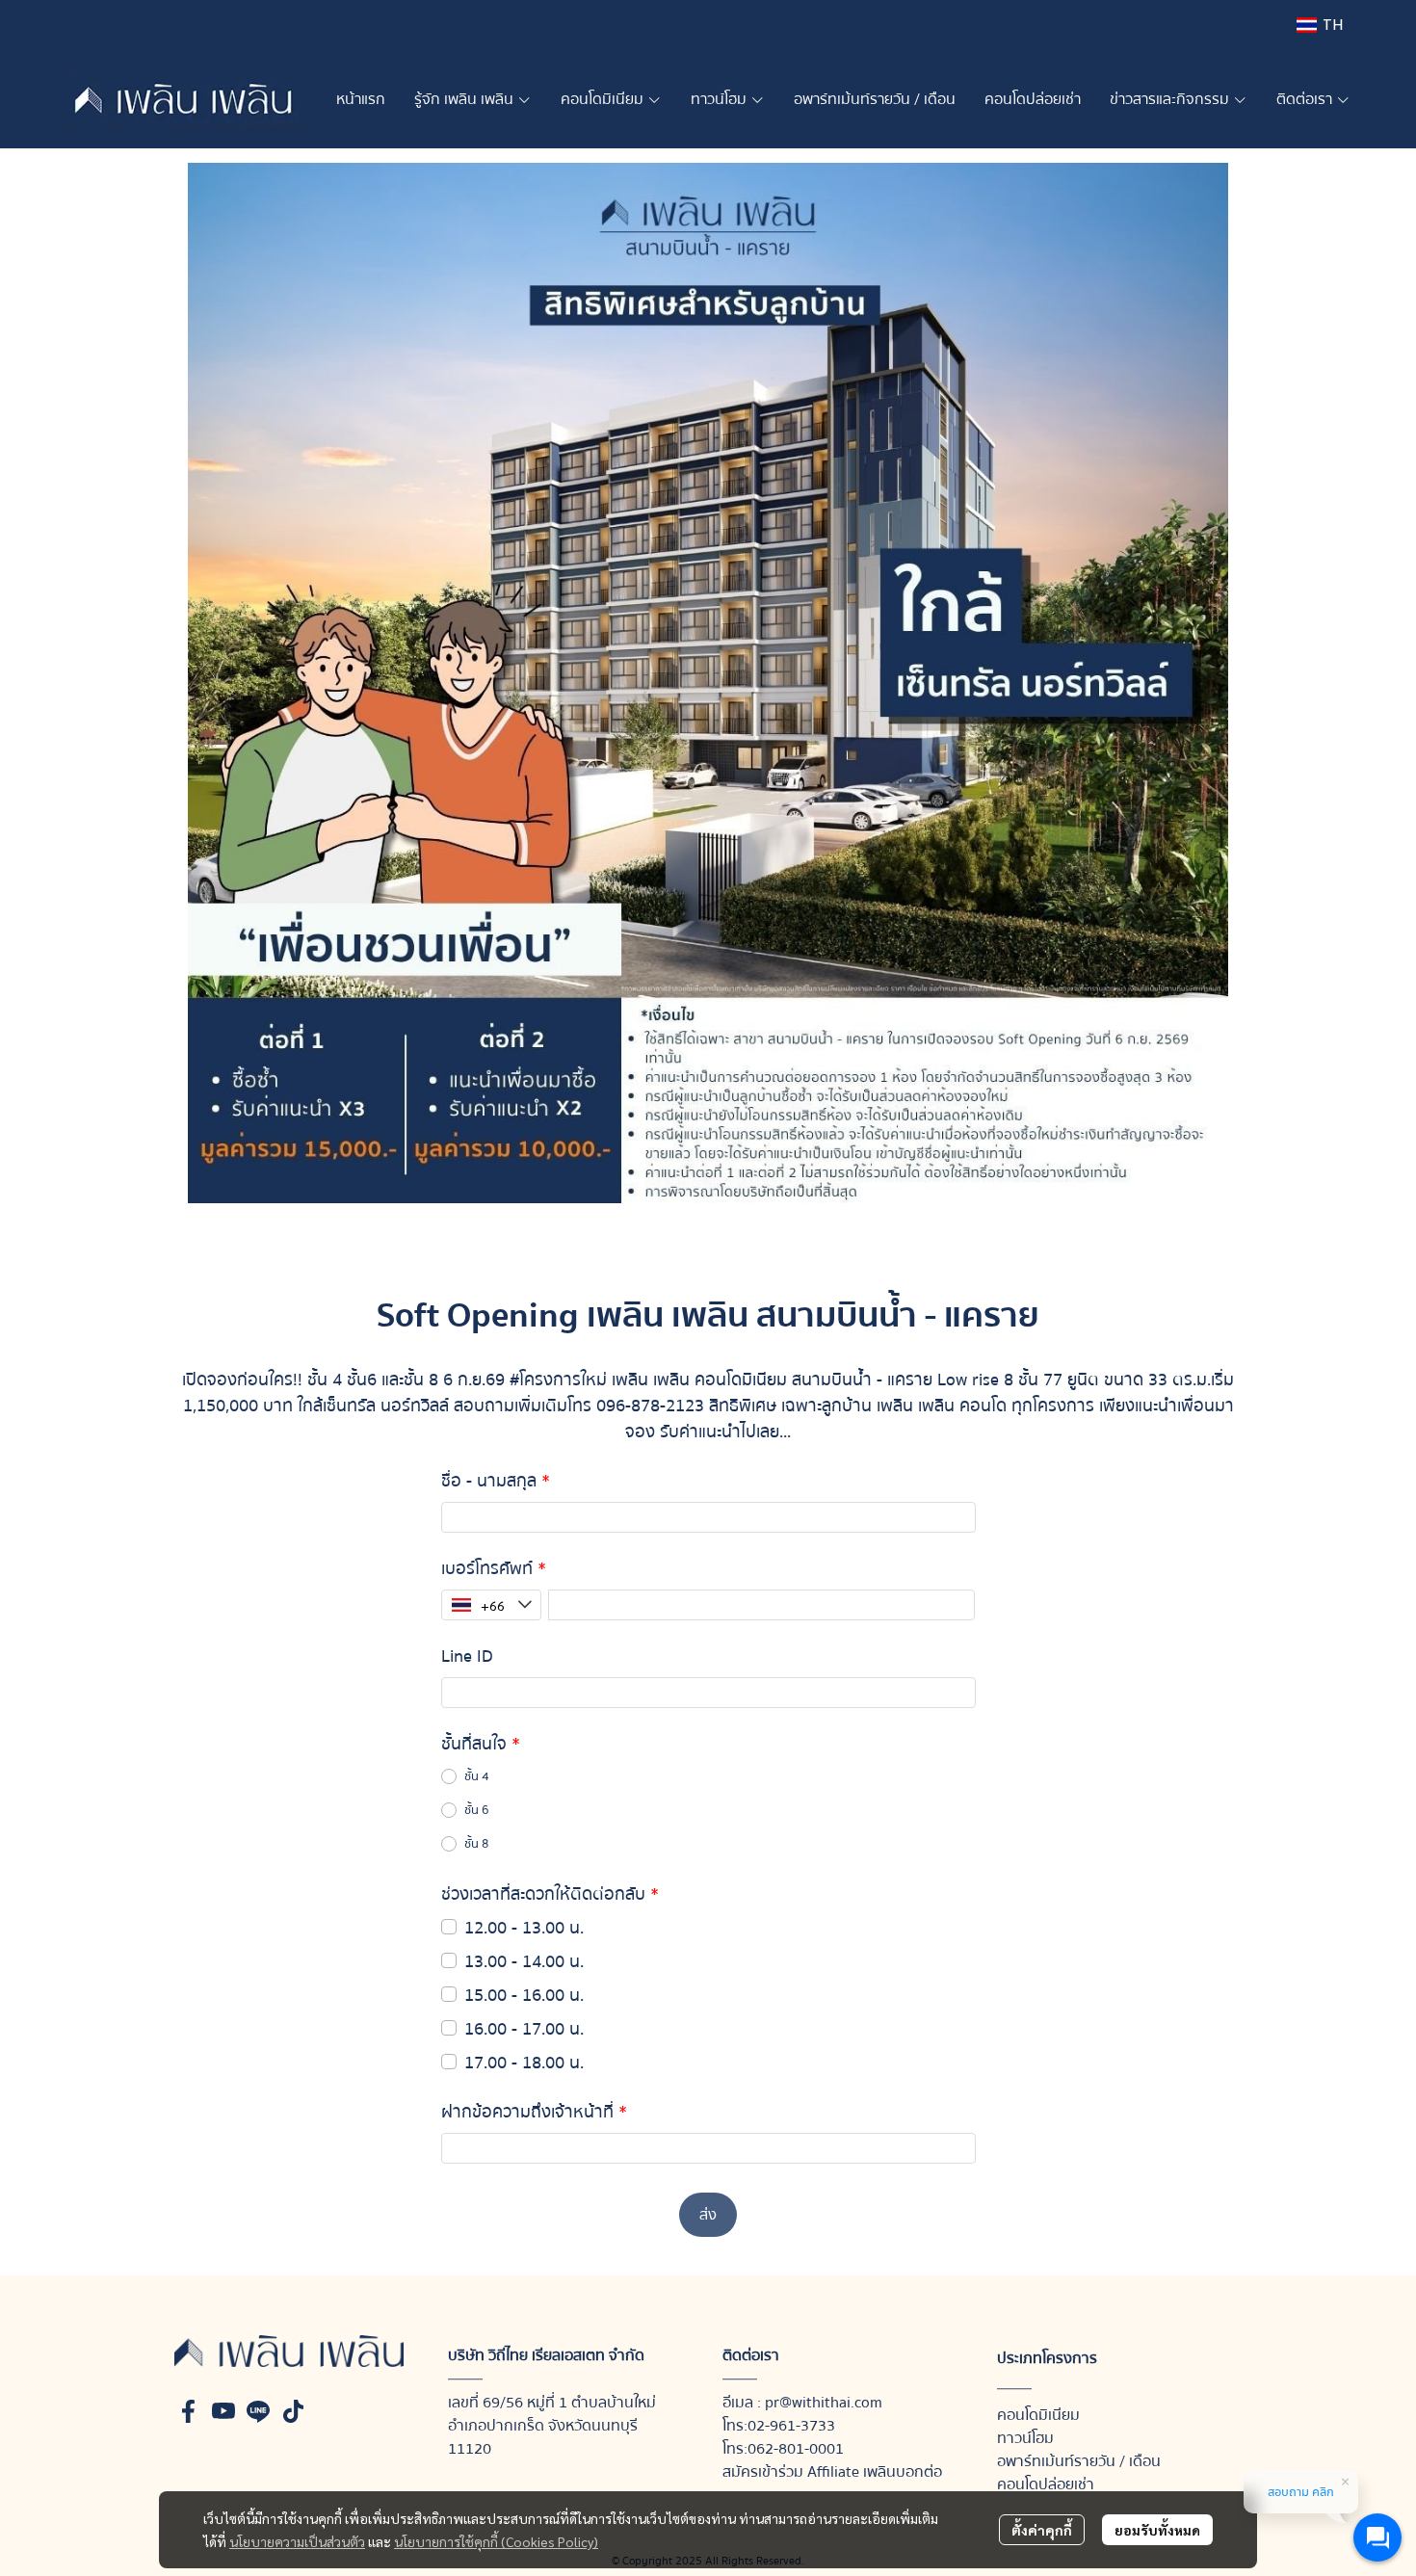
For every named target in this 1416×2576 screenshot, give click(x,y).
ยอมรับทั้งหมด (1157, 2530)
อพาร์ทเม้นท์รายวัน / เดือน (1079, 2461)
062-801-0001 (796, 2449)
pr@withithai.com (824, 2403)
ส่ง (708, 2215)
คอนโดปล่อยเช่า (1046, 2484)
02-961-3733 (791, 2426)
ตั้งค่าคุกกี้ (1042, 2530)
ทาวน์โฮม (1025, 2438)
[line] (258, 2411)
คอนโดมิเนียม (1038, 2415)
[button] (1320, 25)
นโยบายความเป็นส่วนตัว (297, 2541)
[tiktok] (293, 2411)
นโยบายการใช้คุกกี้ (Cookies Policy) (496, 2541)
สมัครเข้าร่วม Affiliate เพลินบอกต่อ (832, 2472)
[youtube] (223, 2411)
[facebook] (189, 2411)
